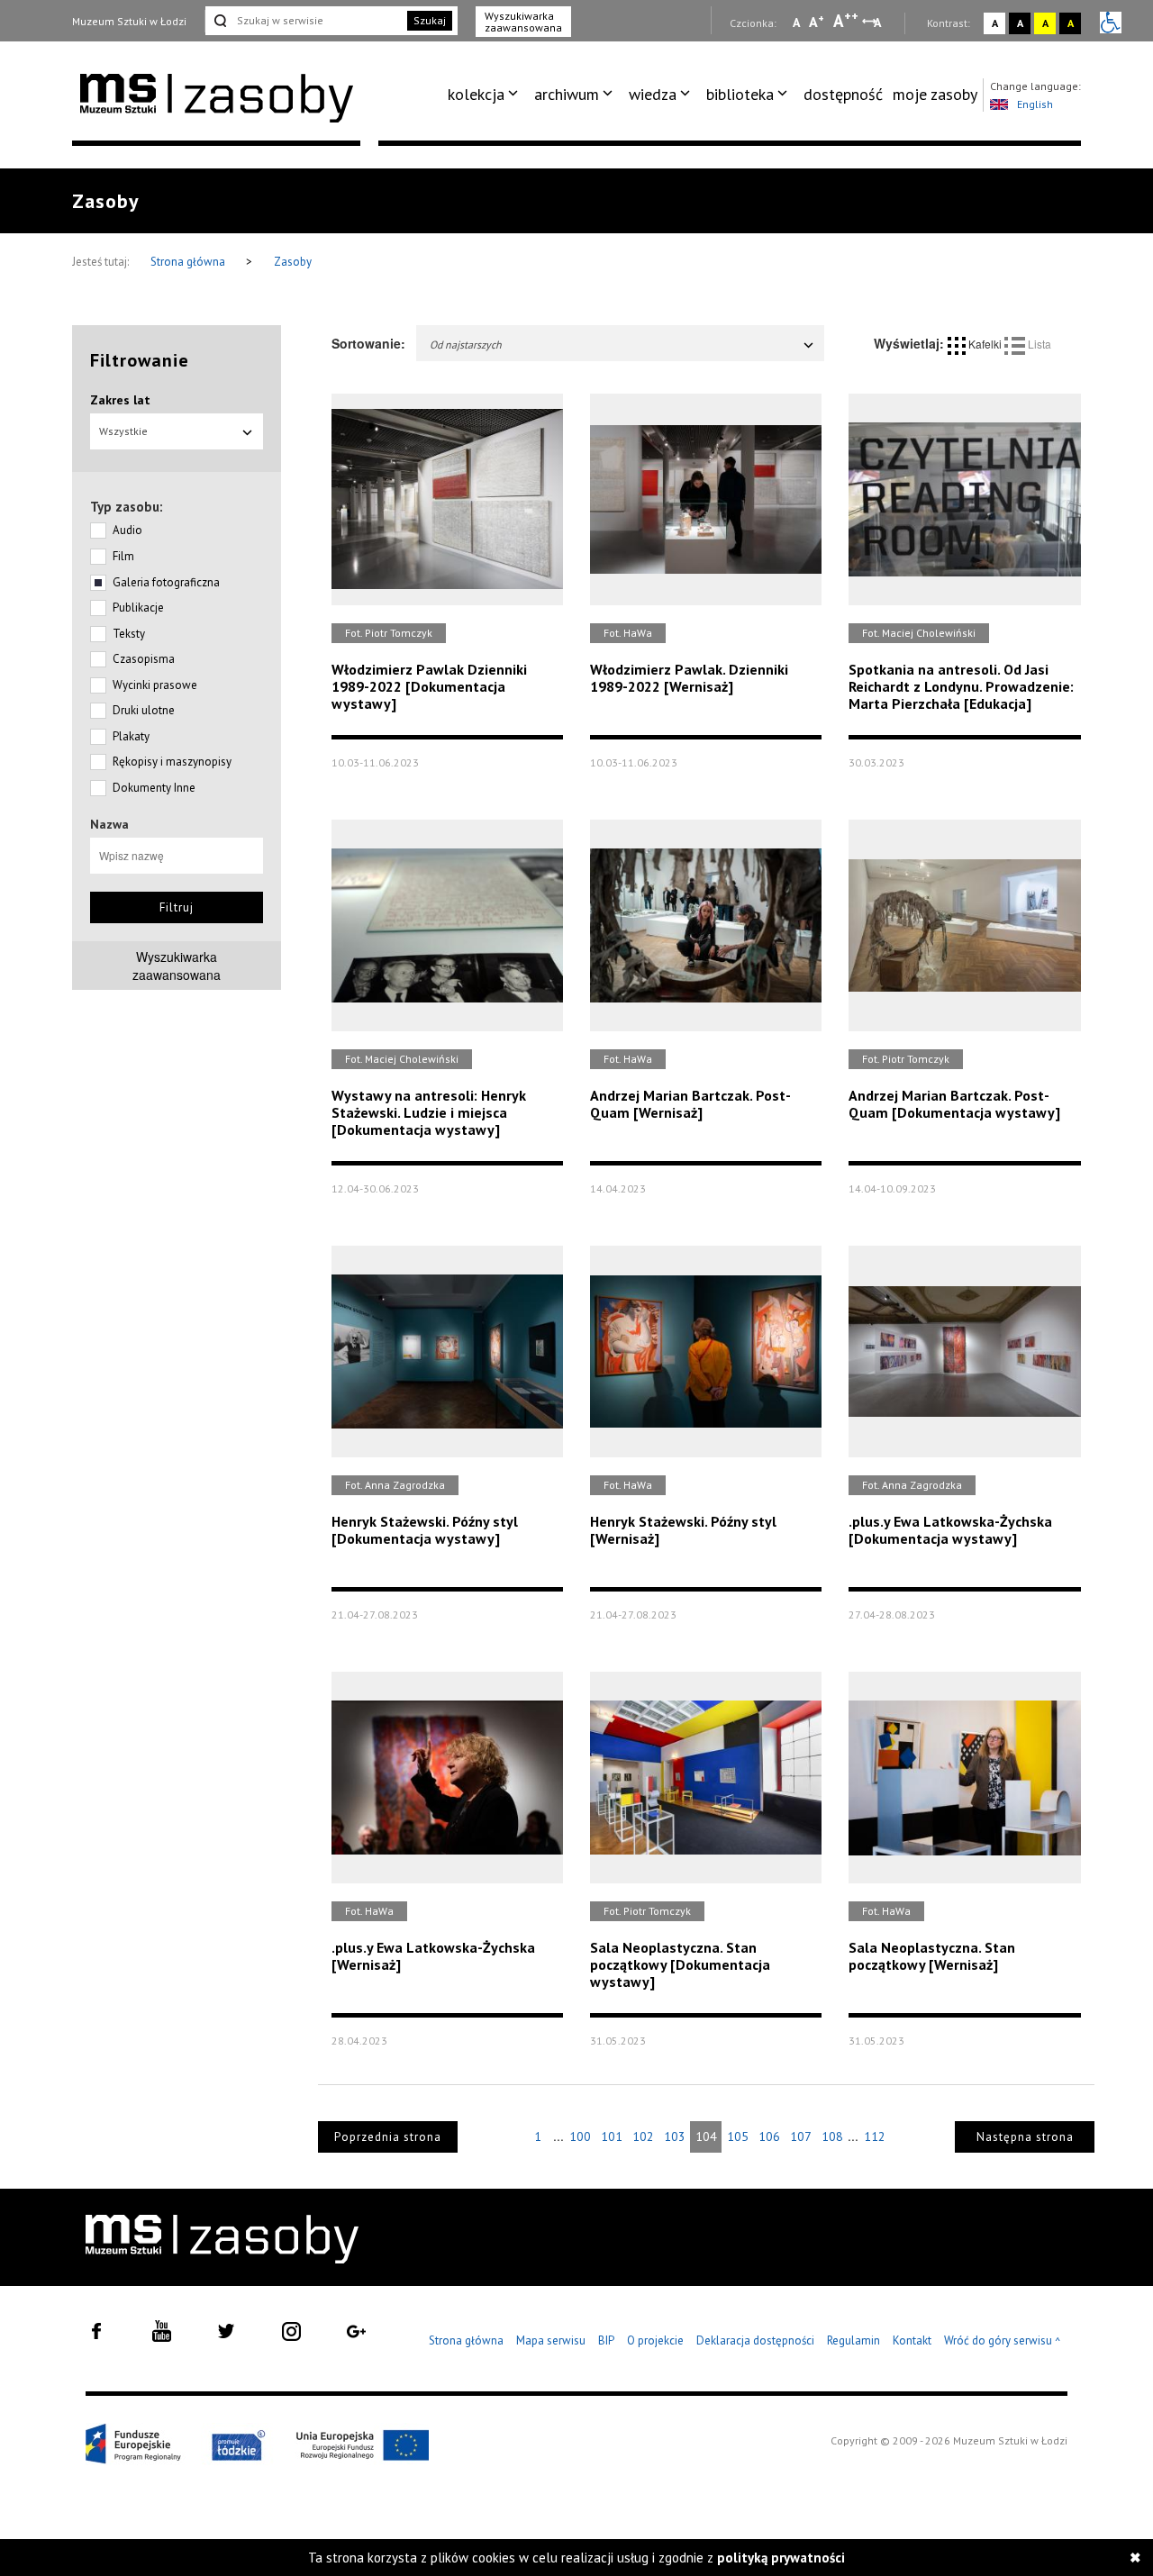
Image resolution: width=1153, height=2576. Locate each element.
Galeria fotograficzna (166, 582)
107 (801, 2136)
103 (675, 2136)
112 (875, 2136)
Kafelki (985, 344)
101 (612, 2136)
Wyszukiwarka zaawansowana (523, 22)
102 (643, 2136)
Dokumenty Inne (154, 788)
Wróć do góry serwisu (1003, 2341)
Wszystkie (123, 431)
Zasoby (293, 262)
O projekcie (655, 2340)
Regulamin (853, 2340)
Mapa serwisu (551, 2340)
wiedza (653, 94)
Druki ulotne (144, 710)
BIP (606, 2340)
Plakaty (131, 736)
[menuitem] (486, 95)
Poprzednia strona (388, 2137)
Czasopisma (144, 659)
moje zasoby (935, 94)
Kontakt (912, 2340)
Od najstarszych (466, 345)
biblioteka (740, 94)
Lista (1038, 344)
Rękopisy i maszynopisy (172, 762)
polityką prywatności (781, 2558)
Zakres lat (120, 400)
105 (738, 2136)
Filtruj (177, 907)
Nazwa (109, 824)
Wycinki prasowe (155, 685)
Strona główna (189, 262)
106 (769, 2136)
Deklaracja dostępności (755, 2340)
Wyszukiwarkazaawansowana (177, 966)
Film (123, 556)
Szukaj (430, 20)
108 (832, 2136)
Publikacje (138, 608)
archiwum (567, 94)
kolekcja (476, 94)
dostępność (843, 94)
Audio (127, 530)
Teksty (129, 634)
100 (580, 2136)
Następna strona (1025, 2137)
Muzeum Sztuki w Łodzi (129, 21)
